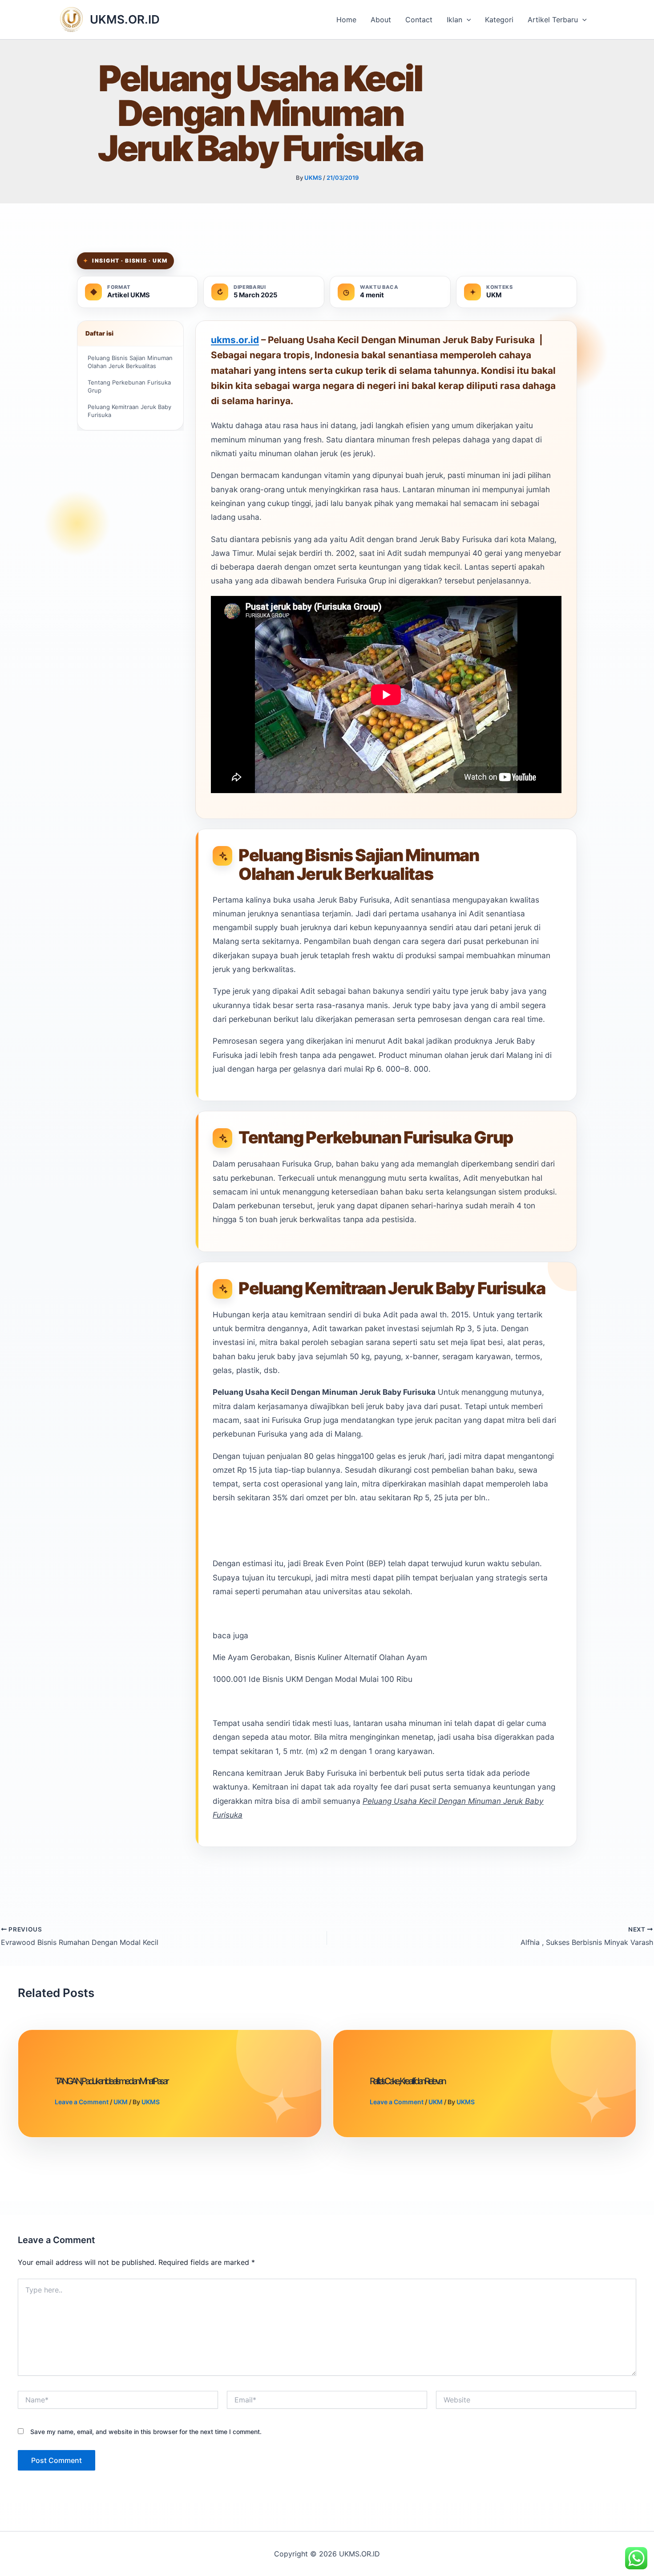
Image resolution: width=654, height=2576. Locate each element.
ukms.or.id (235, 340)
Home (346, 20)
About (381, 20)
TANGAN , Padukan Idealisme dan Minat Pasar (111, 2081)
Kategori (499, 20)
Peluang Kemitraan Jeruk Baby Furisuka (129, 411)
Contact (419, 20)
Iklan (454, 20)
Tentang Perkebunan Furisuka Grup (129, 387)
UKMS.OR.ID (125, 19)
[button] (467, 20)
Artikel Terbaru (553, 20)
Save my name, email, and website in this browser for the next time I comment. (146, 2432)
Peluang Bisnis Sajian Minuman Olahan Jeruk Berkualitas (130, 362)
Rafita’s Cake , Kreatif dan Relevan (407, 2081)
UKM (121, 2102)
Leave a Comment (82, 2102)
